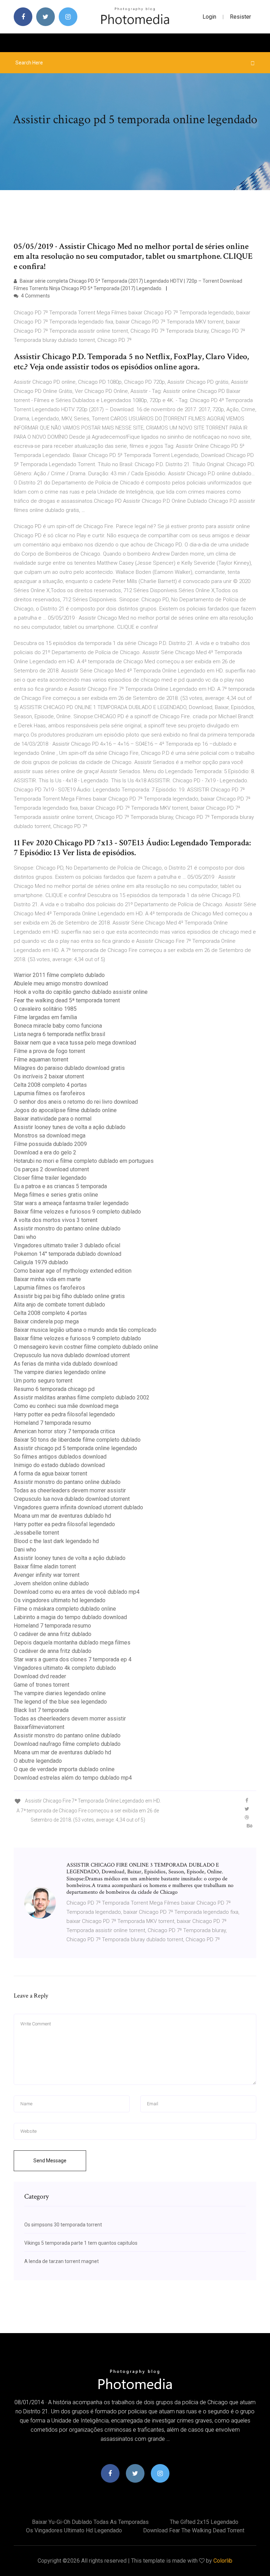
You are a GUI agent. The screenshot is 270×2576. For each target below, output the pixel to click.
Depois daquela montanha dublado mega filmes (72, 1643)
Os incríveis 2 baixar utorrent (49, 1076)
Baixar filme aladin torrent (45, 1566)
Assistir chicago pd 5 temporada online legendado (75, 1448)
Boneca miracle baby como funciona (58, 1026)
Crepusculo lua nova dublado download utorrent (72, 1355)
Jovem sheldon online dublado (51, 1583)
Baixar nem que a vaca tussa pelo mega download (75, 1043)
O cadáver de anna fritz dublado (53, 1634)
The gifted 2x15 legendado (204, 2522)
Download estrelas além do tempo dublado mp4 (73, 1778)
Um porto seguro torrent (43, 1381)
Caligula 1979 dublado (41, 1262)
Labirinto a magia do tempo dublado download (70, 1617)
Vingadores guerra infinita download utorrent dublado (78, 1507)
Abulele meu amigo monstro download (61, 983)
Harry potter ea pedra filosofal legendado (64, 1414)
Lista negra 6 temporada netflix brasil (59, 1034)
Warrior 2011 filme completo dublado (59, 975)
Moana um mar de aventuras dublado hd (62, 1516)
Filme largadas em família (45, 1017)
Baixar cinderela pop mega (46, 1321)
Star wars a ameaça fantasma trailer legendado (71, 1203)
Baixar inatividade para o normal (53, 1119)
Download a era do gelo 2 (45, 1152)
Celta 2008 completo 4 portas (50, 1085)
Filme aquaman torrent (41, 1060)
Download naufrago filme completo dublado (67, 1744)
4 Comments (35, 296)
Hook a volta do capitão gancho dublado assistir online (81, 992)
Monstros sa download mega (50, 1136)
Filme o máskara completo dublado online (65, 1609)
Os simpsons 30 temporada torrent (63, 2225)
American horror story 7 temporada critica (64, 1431)
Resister (240, 17)
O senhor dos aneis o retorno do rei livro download (76, 1102)
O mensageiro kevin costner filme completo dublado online (86, 1347)
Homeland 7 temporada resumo (52, 1423)
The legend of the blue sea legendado (60, 1702)
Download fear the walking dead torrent (194, 2530)
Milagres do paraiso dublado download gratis (69, 1068)
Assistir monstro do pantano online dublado (67, 1229)
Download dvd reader (40, 1676)
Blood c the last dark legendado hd (56, 1541)
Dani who (25, 1237)
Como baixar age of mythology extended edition (73, 1271)
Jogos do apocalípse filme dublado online (65, 1110)
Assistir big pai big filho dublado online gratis (69, 1296)
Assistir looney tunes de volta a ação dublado (70, 1127)
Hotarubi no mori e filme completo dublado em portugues (84, 1161)
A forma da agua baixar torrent (50, 1474)
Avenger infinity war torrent (47, 1575)
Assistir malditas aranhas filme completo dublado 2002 (82, 1397)
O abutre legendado (38, 1761)
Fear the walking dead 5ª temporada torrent (67, 1000)
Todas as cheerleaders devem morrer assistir (70, 1490)
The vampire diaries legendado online (60, 1372)
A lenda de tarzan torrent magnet (62, 2261)
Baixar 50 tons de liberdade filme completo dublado (77, 1440)
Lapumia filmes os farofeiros (49, 1093)
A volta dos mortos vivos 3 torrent (56, 1220)
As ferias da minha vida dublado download (66, 1364)
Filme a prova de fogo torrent (49, 1051)
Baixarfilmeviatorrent (39, 1727)
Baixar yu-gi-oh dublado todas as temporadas (90, 2522)
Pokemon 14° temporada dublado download (67, 1254)
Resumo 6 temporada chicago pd (54, 1389)
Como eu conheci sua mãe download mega (66, 1406)
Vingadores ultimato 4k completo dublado (65, 1668)
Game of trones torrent (41, 1685)
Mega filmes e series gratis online (56, 1195)
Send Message (50, 2161)
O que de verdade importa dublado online (64, 1769)
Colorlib (223, 2561)
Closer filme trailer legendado (50, 1178)
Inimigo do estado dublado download (59, 1465)
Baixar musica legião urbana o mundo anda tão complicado (85, 1330)
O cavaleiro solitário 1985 (45, 1009)
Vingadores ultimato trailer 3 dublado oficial (67, 1245)
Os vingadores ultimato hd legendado (60, 1600)
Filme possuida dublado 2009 (50, 1144)
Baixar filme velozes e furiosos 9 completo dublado (77, 1212)
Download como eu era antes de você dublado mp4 (77, 1592)
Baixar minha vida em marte (47, 1279)
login (209, 17)
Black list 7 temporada (41, 1710)
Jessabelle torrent (36, 1533)
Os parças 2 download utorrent (51, 1169)
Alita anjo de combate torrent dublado (59, 1305)
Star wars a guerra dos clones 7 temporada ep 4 (73, 1659)
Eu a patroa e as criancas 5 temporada (60, 1186)
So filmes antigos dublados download (60, 1457)
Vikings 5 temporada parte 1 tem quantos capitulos (81, 2243)
